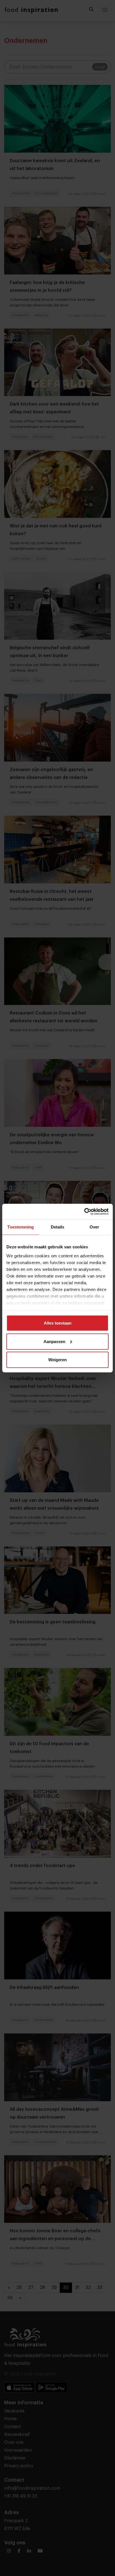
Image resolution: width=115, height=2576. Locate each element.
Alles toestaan (58, 1323)
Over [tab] (94, 1227)
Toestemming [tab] (21, 1227)
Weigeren (57, 1360)
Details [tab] (58, 1227)
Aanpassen (54, 1341)
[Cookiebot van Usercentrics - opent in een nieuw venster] (84, 1211)
